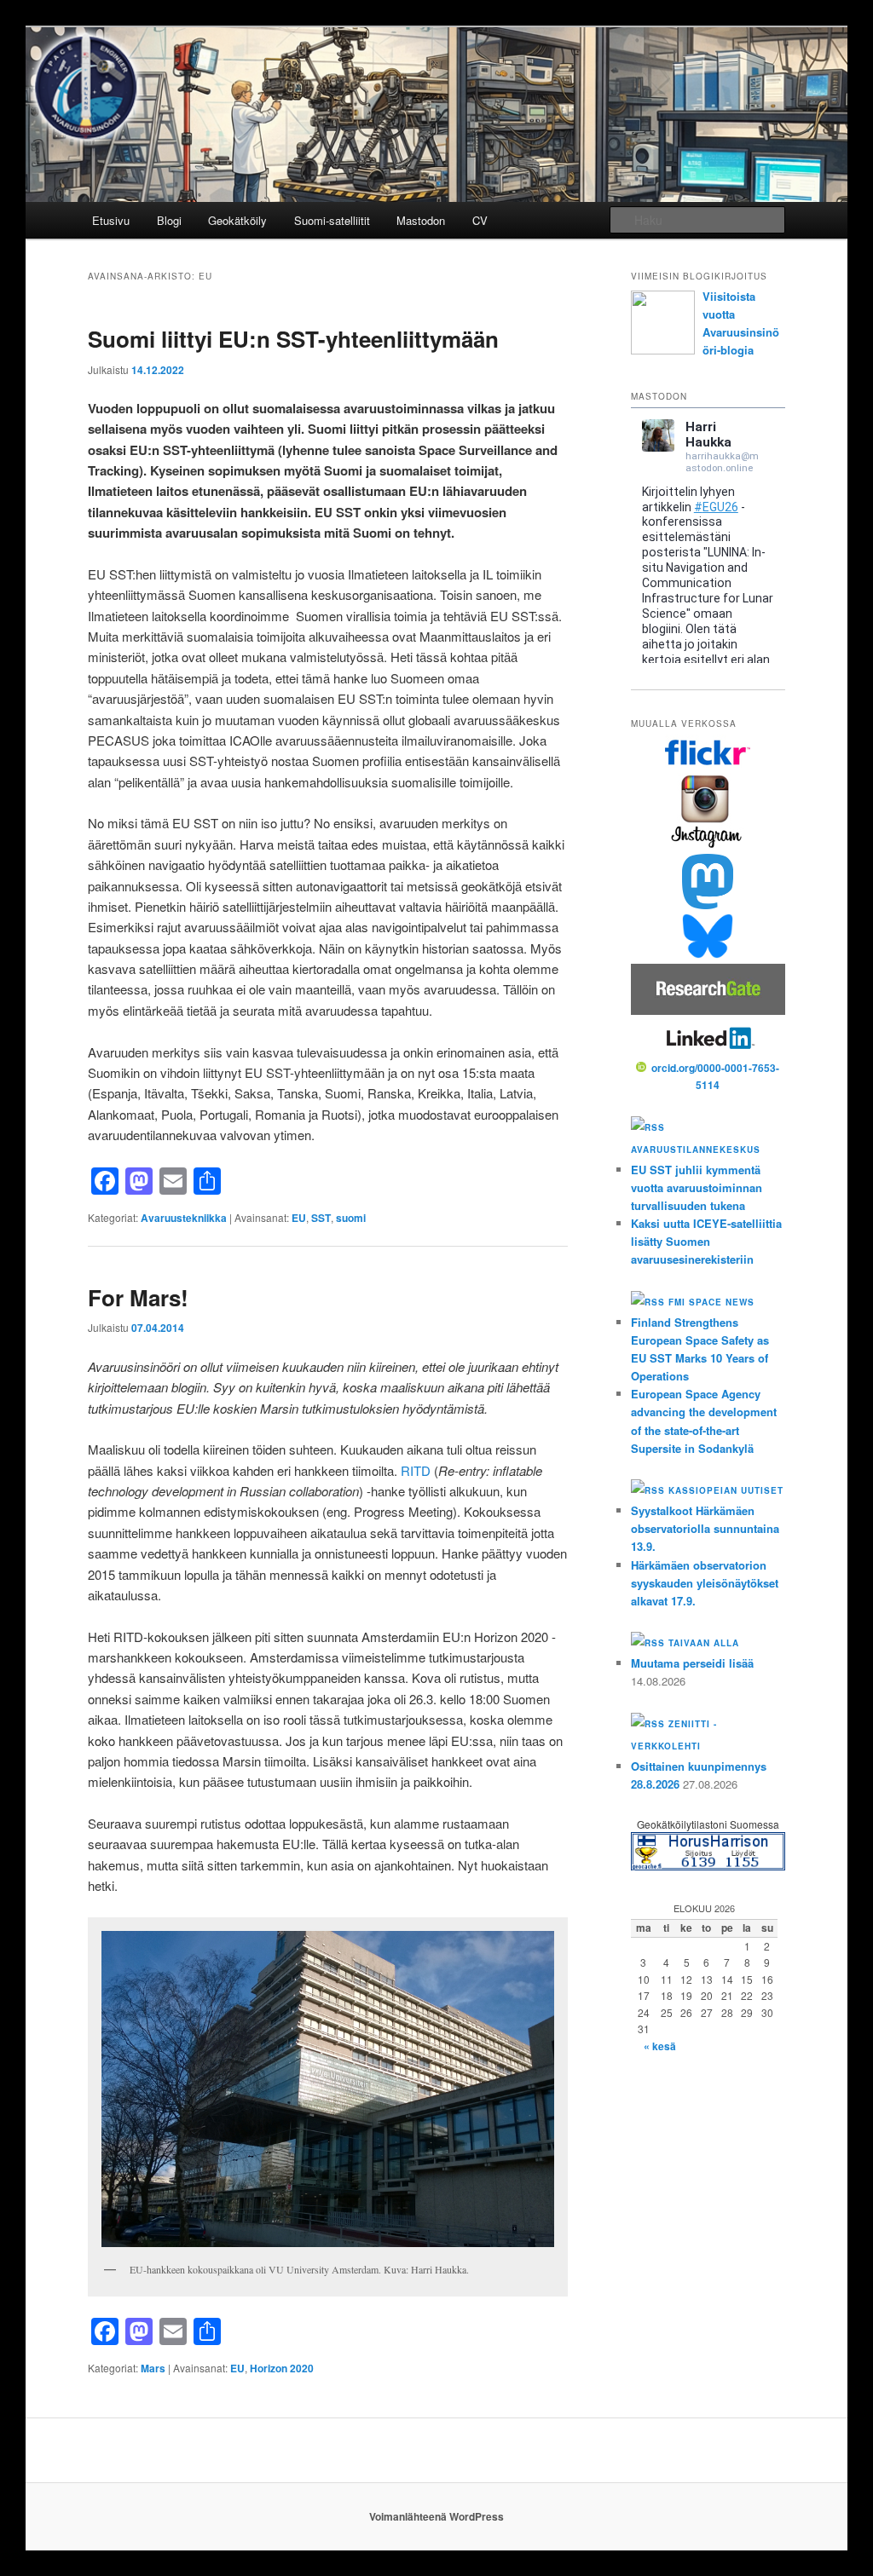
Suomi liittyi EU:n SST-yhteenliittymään (293, 339)
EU (299, 1218)
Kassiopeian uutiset (726, 1490)
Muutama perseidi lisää (692, 1663)
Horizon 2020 (282, 2368)
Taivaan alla (704, 1643)
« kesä (660, 2046)
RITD (416, 1470)
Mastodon (421, 220)
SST (321, 1218)
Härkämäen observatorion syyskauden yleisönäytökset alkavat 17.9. (705, 1583)
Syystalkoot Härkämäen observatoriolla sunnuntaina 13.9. (705, 1528)
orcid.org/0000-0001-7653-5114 (715, 1076)
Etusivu (111, 220)
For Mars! (138, 1297)
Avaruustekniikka (184, 1218)
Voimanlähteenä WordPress (436, 2516)
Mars (153, 2368)
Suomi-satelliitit (332, 220)
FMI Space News (711, 1302)
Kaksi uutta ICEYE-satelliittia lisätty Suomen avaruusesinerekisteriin (706, 1241)
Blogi (169, 220)
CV (480, 220)
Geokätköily (237, 220)
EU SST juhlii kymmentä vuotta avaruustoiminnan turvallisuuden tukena (697, 1187)
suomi (351, 1218)
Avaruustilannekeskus (696, 1150)
